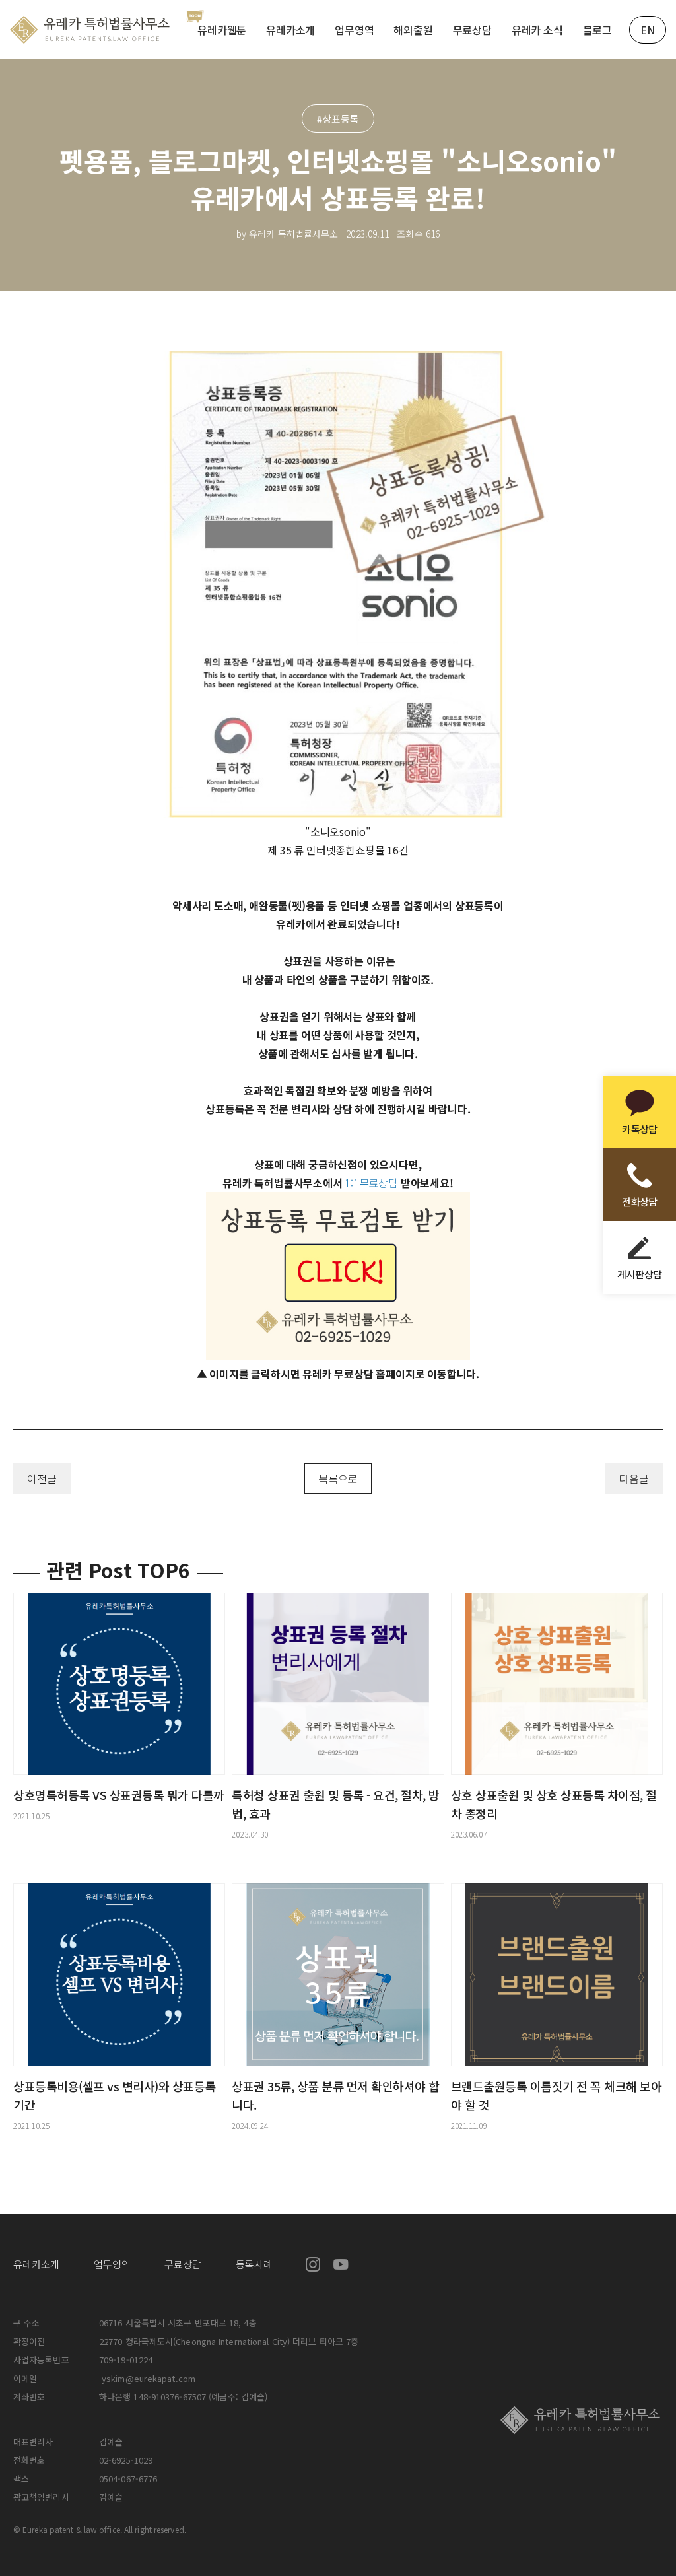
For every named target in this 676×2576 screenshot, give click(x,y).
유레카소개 (290, 30)
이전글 (42, 1479)
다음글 (634, 1479)
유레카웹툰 (222, 30)
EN (648, 30)
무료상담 (472, 30)
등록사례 (254, 2264)
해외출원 (413, 30)
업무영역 (354, 30)
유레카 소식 (537, 30)
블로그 (597, 30)
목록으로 (338, 1479)
